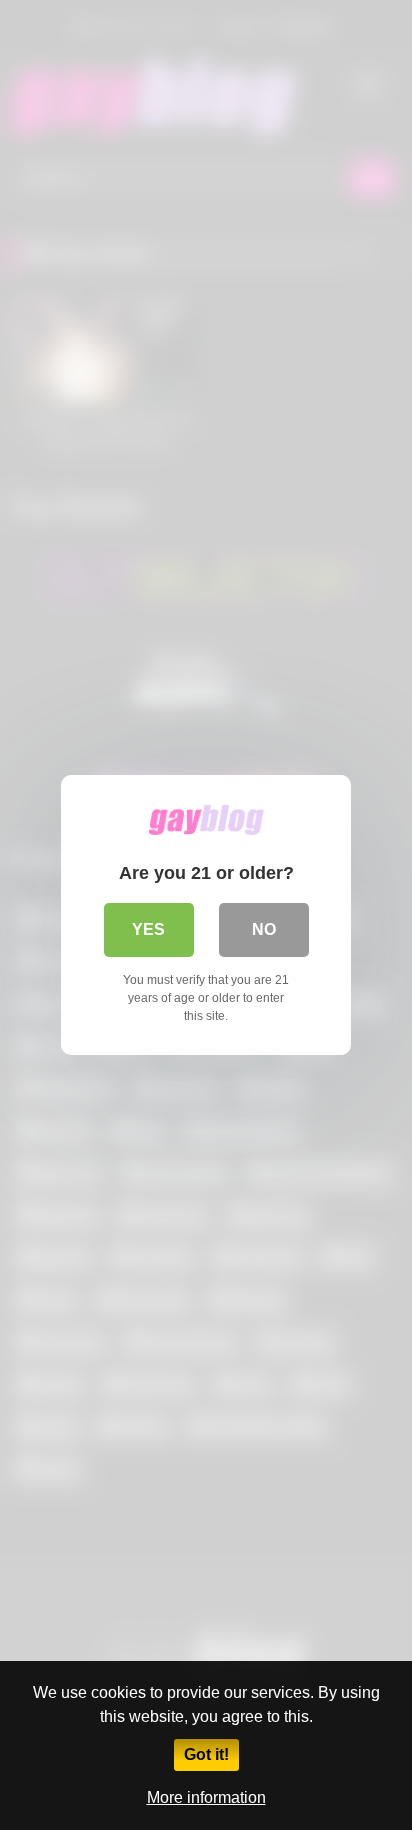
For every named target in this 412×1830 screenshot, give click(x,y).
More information (206, 1797)
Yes (148, 929)
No (264, 929)
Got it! (206, 1754)
